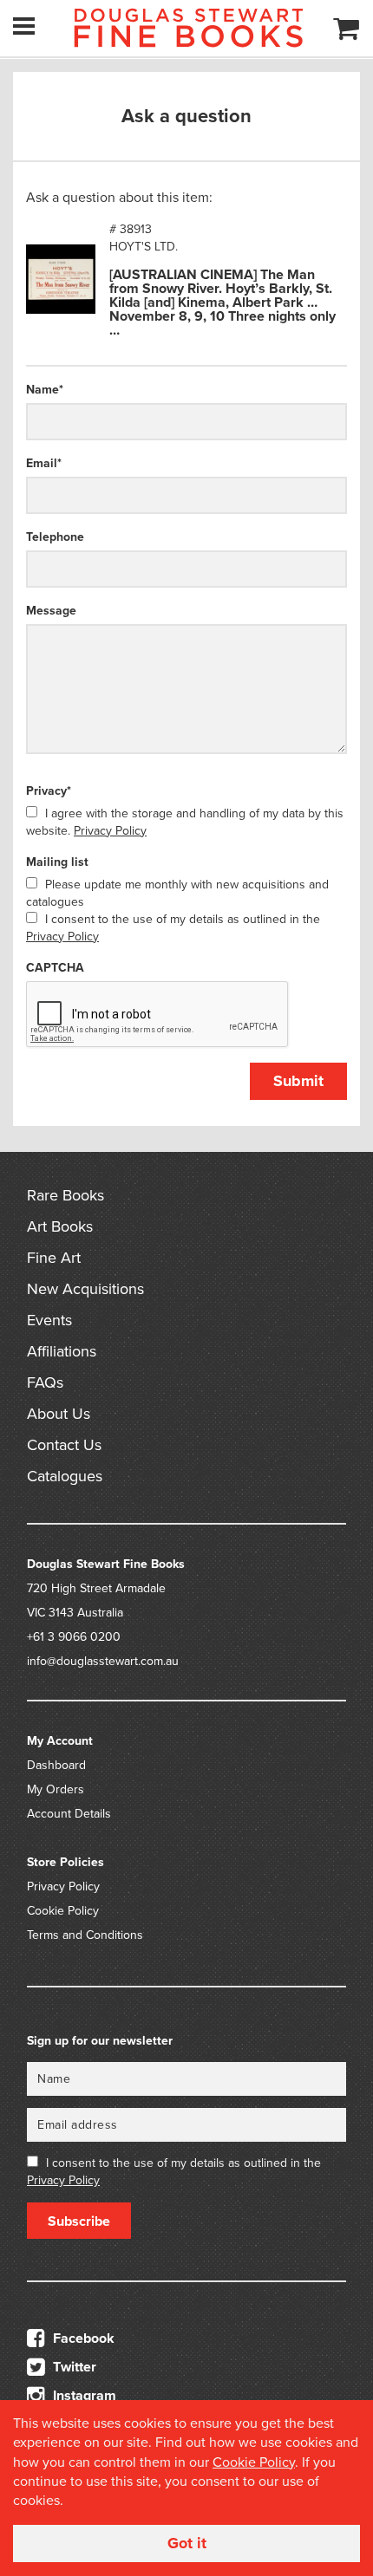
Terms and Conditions (85, 1935)
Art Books (60, 1226)
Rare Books (65, 1195)
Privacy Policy (110, 831)
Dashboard (56, 1765)
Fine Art (54, 1258)
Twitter (73, 2367)
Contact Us (64, 1445)
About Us (59, 1414)
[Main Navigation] (24, 26)
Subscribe (79, 2221)
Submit (298, 1081)
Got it (187, 2543)
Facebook (82, 2339)
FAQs (45, 1382)
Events (49, 1320)
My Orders (56, 1789)
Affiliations (62, 1351)
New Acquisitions (85, 1289)
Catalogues (65, 1476)
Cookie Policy (63, 1911)
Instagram (83, 2396)
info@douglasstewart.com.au (103, 1661)
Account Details (69, 1814)
